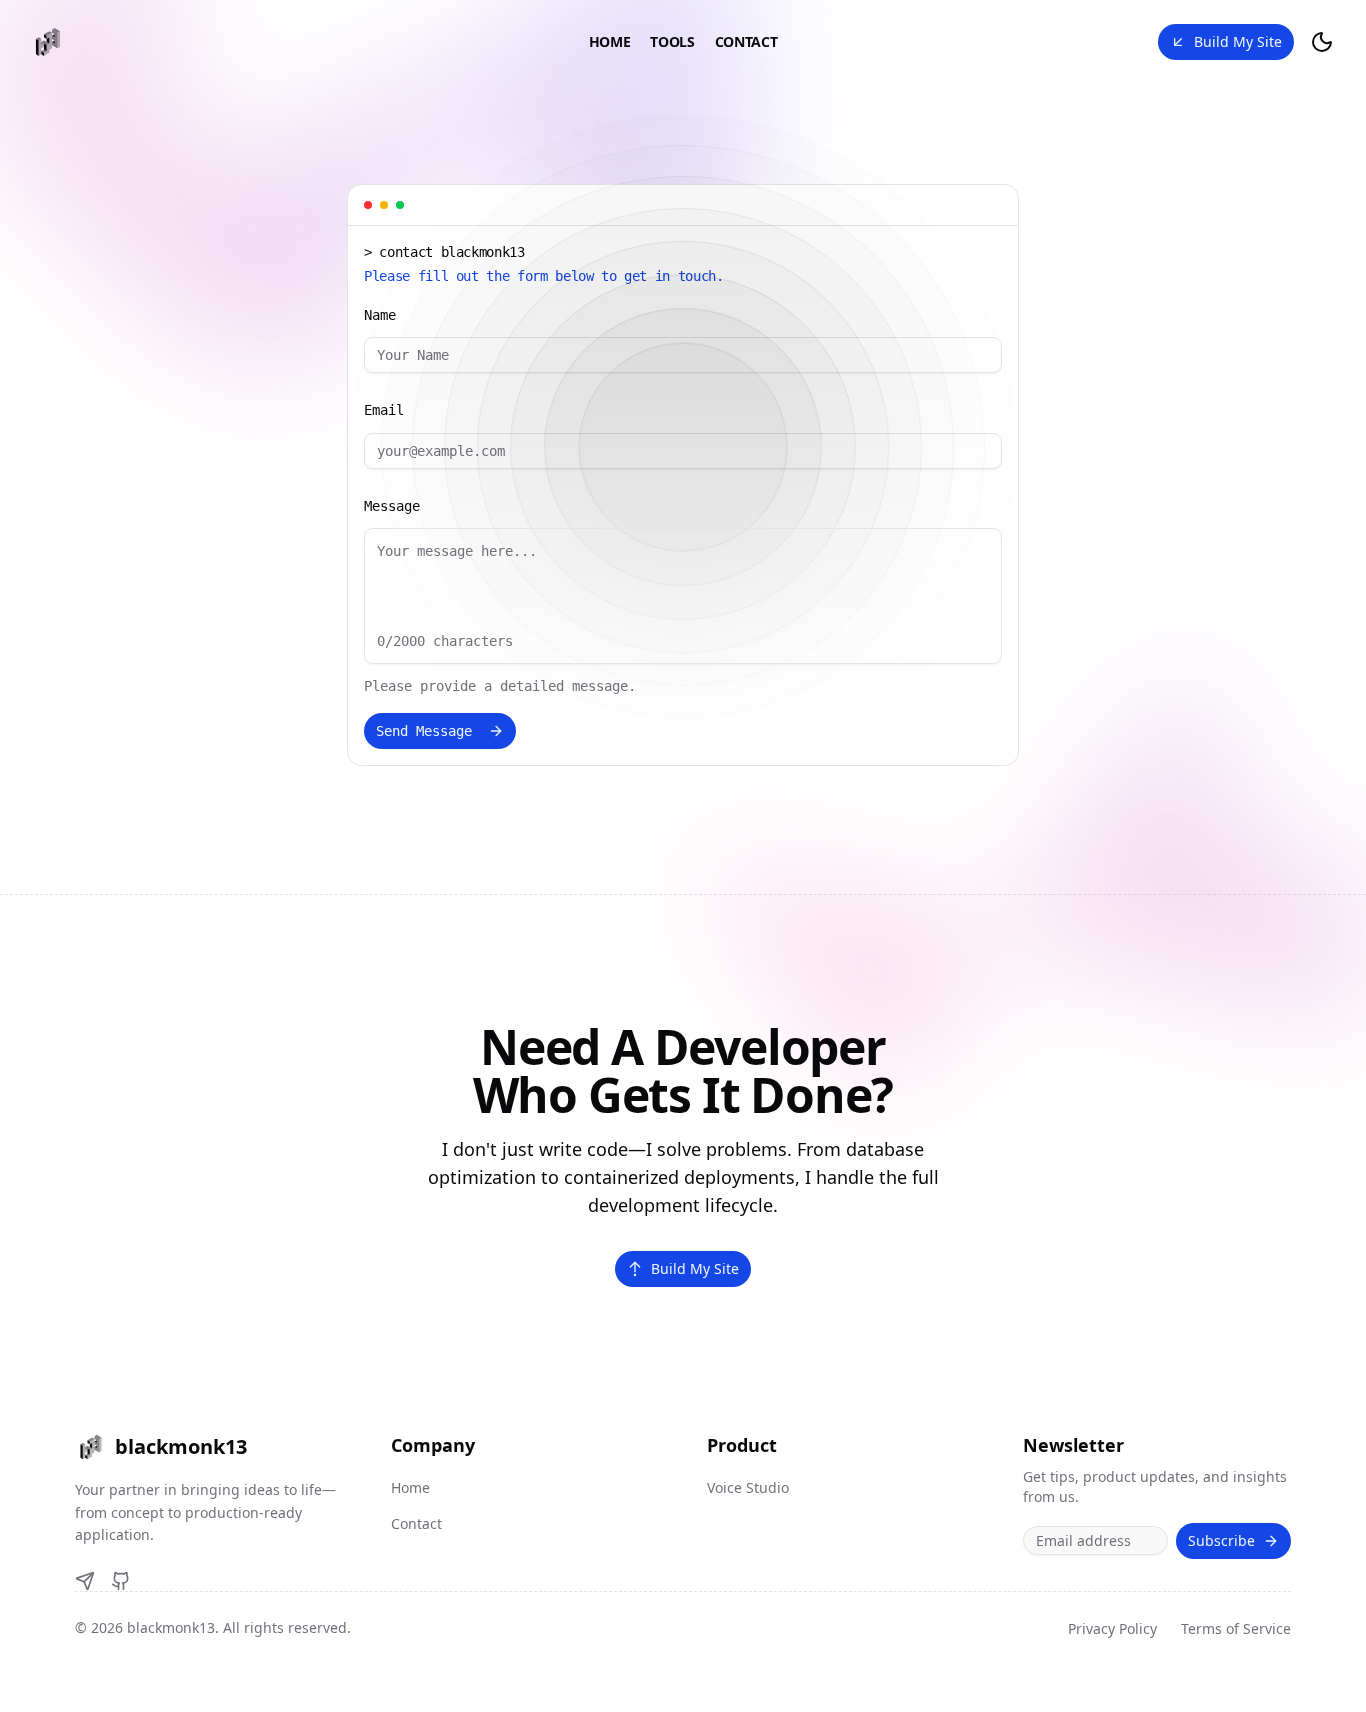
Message (392, 506)
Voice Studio (748, 1487)
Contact (416, 1523)
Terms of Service (1236, 1628)
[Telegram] (85, 1581)
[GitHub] (121, 1581)
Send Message (424, 731)
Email (384, 410)
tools (672, 41)
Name (380, 315)
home (610, 41)
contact (746, 41)
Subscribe (1221, 1540)
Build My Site (1238, 41)
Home (410, 1487)
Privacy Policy (1112, 1628)
